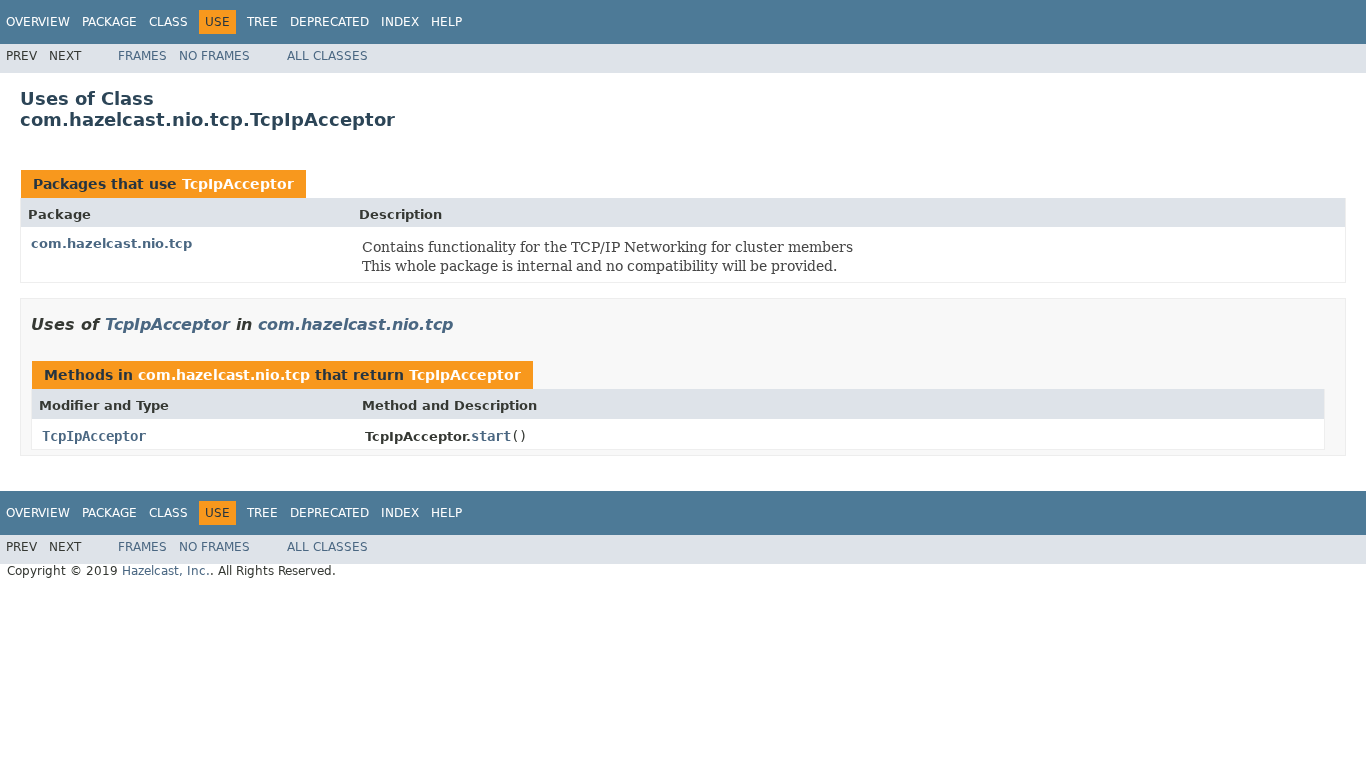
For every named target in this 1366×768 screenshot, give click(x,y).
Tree (262, 22)
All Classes (327, 56)
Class (168, 22)
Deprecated (329, 22)
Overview (38, 22)
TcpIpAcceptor (238, 184)
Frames (142, 56)
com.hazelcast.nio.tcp (111, 243)
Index (400, 22)
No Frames (214, 56)
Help (446, 22)
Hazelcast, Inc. (166, 571)
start (491, 436)
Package (109, 22)
